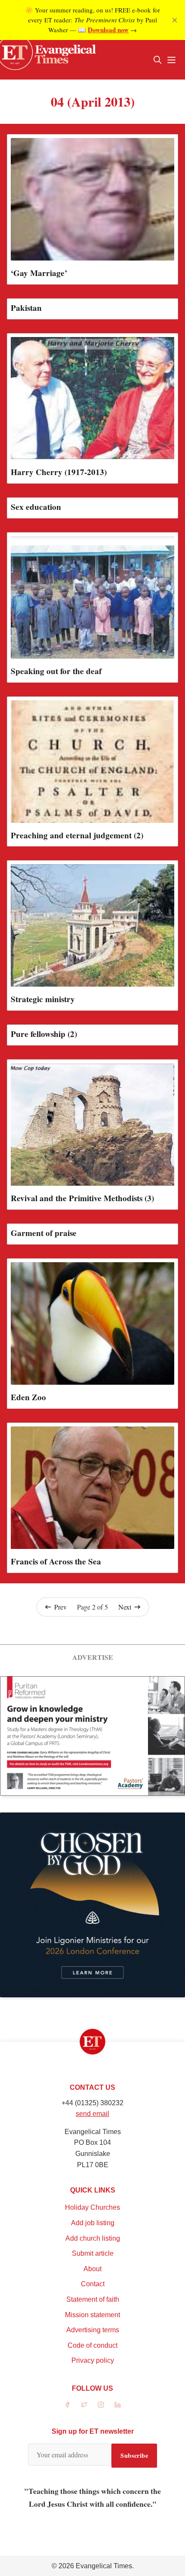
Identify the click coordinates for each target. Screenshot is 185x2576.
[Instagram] (101, 2405)
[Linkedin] (118, 2405)
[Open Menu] (171, 60)
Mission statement (92, 2315)
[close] (175, 20)
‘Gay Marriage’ (39, 273)
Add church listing (93, 2238)
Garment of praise (44, 1233)
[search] (157, 60)
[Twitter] (84, 2405)
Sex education (36, 507)
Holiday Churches (92, 2207)
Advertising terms (93, 2330)
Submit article (93, 2253)
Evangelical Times (104, 2566)
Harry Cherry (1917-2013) (59, 472)
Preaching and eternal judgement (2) (77, 835)
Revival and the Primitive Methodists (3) (82, 1198)
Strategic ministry (43, 999)
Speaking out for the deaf (56, 671)
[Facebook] (67, 2405)
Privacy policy (93, 2360)
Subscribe (134, 2455)
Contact (93, 2284)
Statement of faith (93, 2299)
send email (92, 2114)
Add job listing (93, 2223)
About (92, 2269)
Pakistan (26, 308)
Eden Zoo (28, 1397)
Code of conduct (92, 2345)
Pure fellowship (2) (44, 1034)
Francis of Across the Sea (56, 1561)
